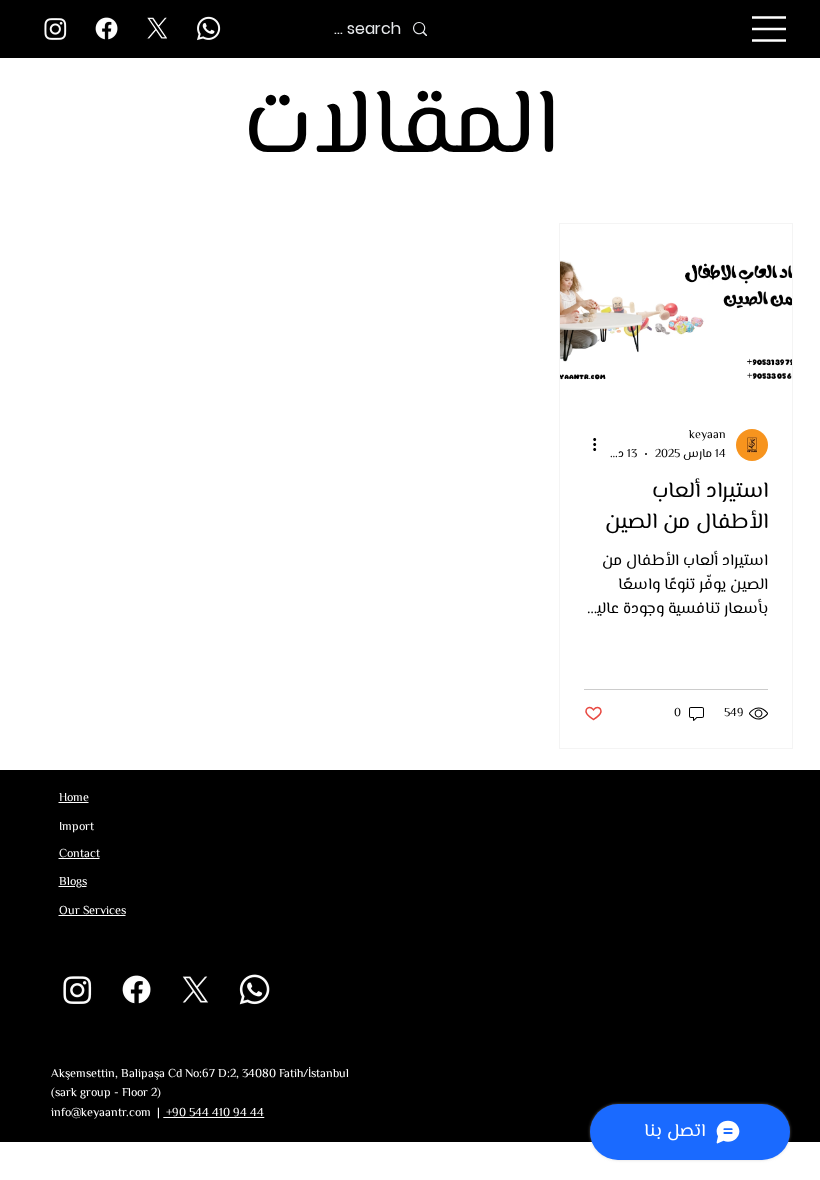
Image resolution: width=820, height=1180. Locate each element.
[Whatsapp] (208, 28)
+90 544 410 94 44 (213, 1113)
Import (76, 827)
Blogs (73, 882)
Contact (79, 854)
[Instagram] (55, 28)
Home (74, 798)
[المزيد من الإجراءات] (587, 445)
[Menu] (770, 29)
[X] (157, 28)
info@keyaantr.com (101, 1113)
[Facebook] (106, 28)
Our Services (92, 911)
